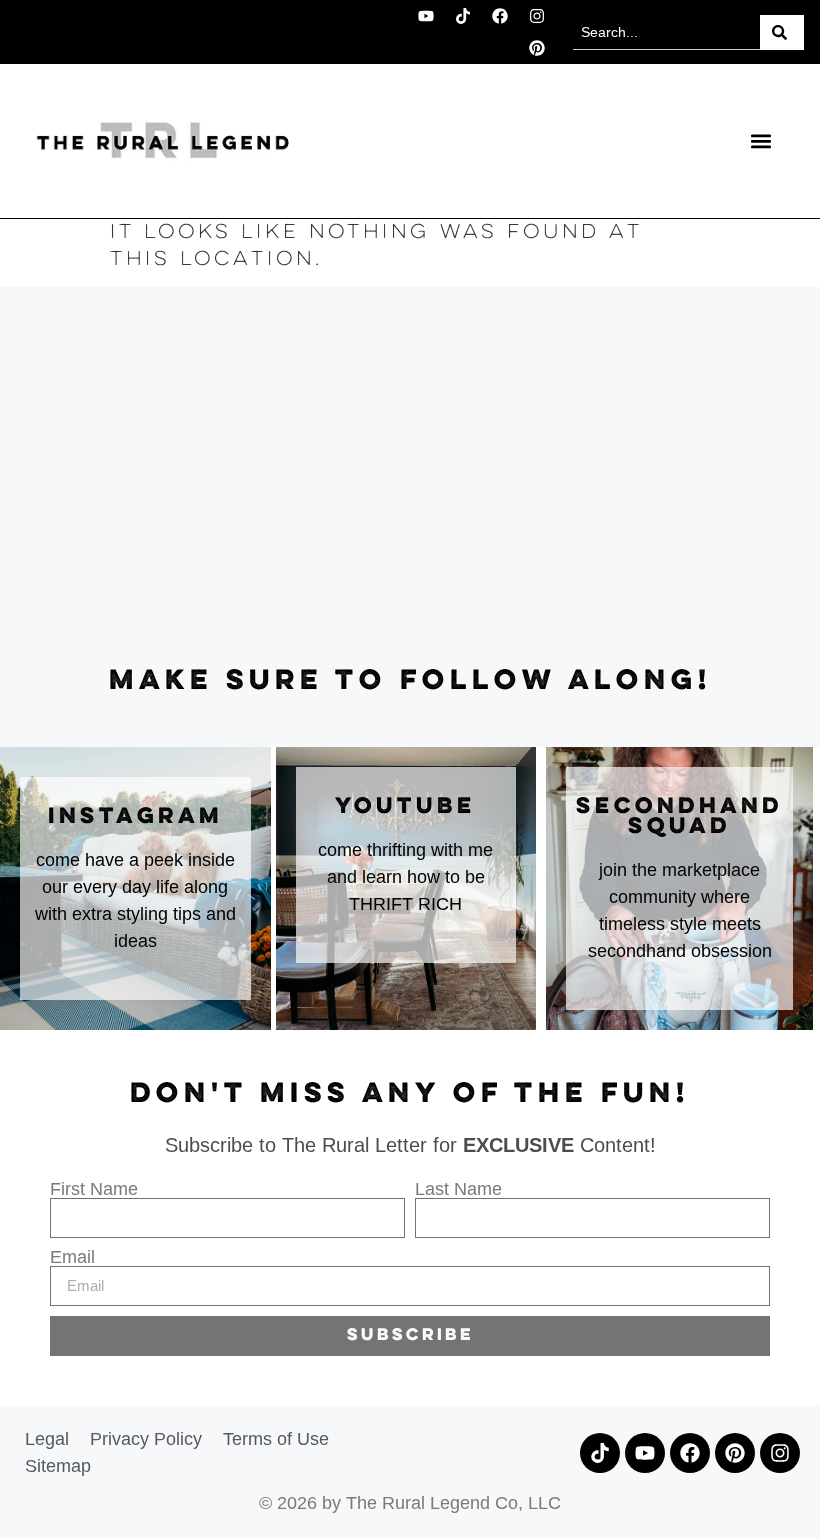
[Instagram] (537, 16)
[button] (760, 140)
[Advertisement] (410, 477)
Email (72, 1257)
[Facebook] (500, 16)
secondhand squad (679, 817)
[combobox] (666, 32)
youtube (405, 807)
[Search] (782, 32)
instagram (135, 817)
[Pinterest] (537, 48)
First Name (94, 1189)
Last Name (458, 1189)
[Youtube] (426, 16)
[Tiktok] (463, 16)
